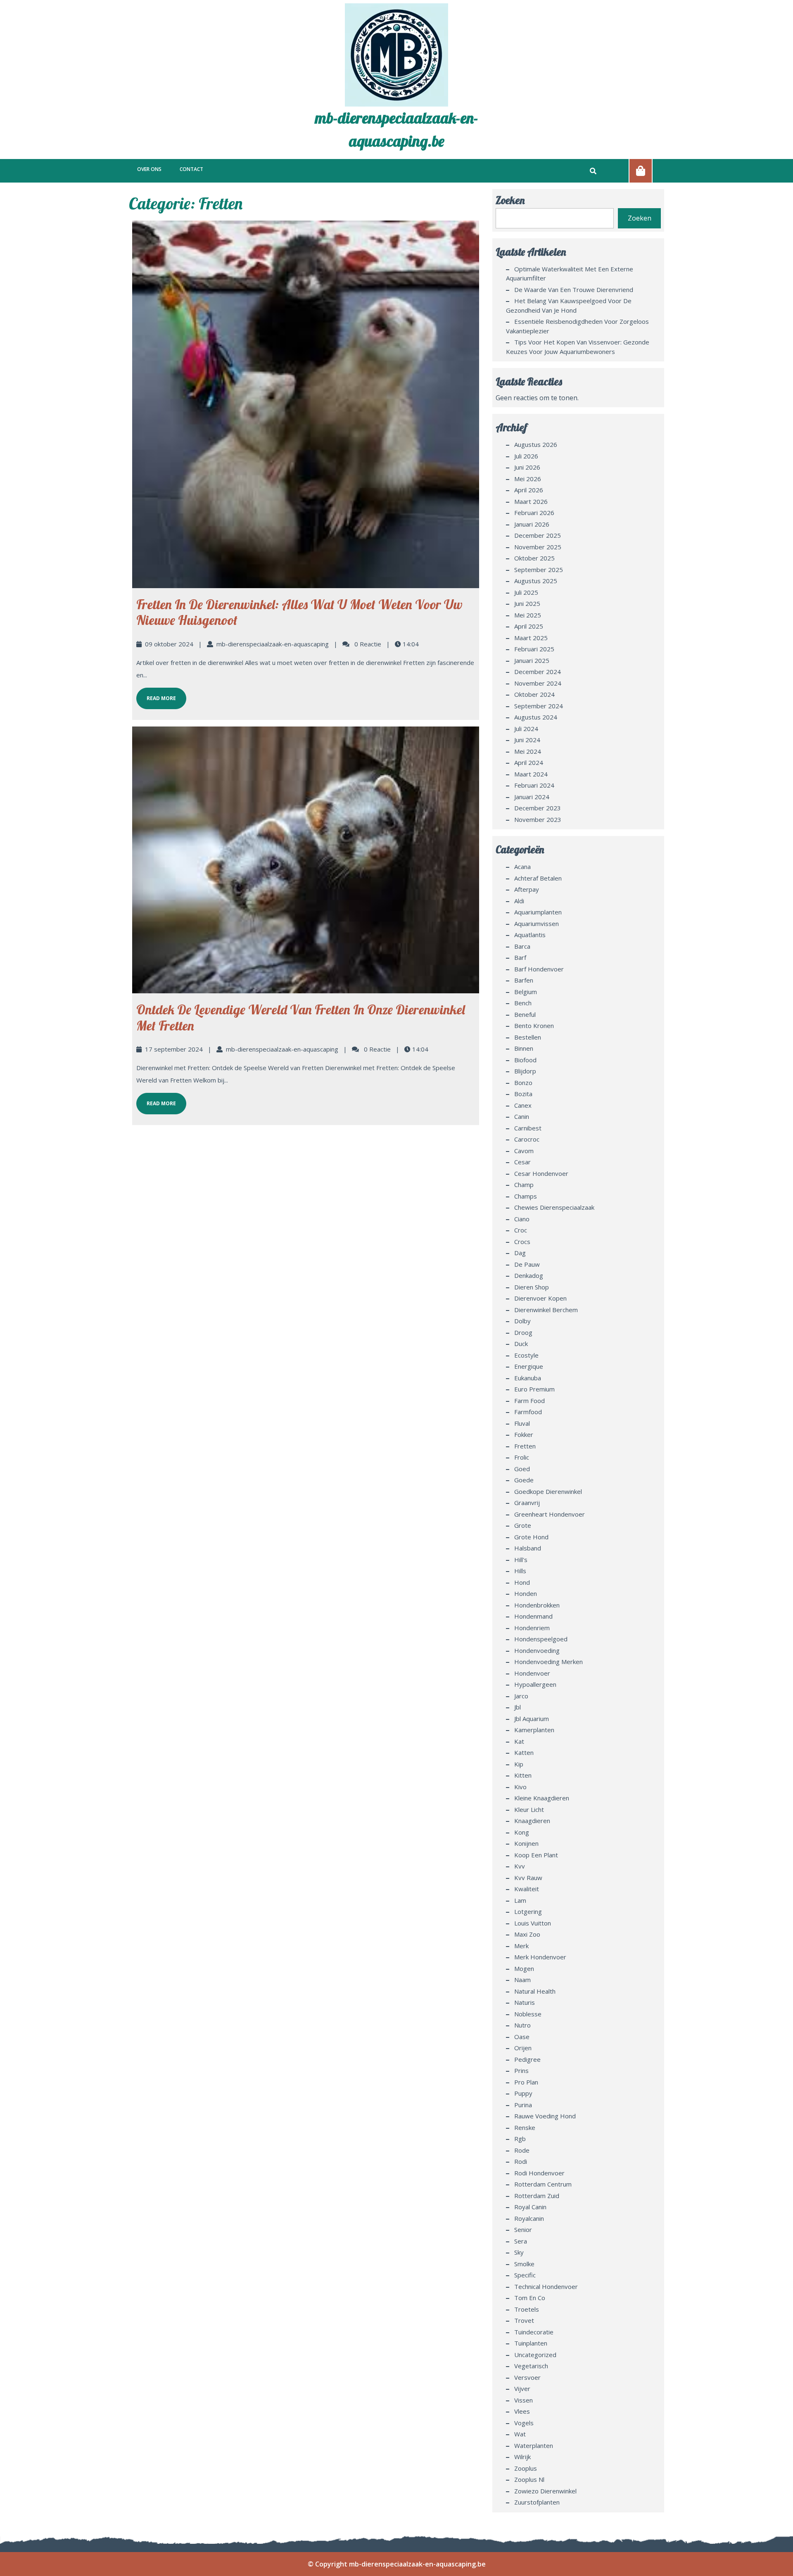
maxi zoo (527, 1934)
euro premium (534, 1389)
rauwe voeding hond (545, 2116)
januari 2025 (532, 660)
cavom (524, 1151)
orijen (523, 2048)
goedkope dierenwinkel (548, 1491)
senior (523, 2229)
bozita (523, 1094)
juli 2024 (526, 729)
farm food (529, 1401)
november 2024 (538, 683)
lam (520, 1900)
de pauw (527, 1264)
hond (522, 1582)
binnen (524, 1048)
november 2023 (538, 819)
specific (525, 2275)
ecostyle (526, 1355)
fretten (525, 1446)
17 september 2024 (174, 1049)
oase (522, 2037)
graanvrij (527, 1503)
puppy (523, 2093)
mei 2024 (528, 751)
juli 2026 (526, 456)
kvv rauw (528, 1878)
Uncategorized (535, 2355)
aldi (519, 901)
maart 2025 (531, 638)
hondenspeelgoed (541, 1639)
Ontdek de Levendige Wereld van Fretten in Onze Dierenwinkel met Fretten (301, 1017)
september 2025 (539, 570)
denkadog (529, 1275)
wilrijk (522, 2457)
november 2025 (538, 547)
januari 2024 (532, 797)
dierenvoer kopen (540, 1298)
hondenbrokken (537, 1605)
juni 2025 (527, 603)
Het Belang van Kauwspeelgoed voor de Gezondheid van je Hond (569, 305)
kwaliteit (527, 1889)
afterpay (527, 889)
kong (522, 1832)
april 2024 (529, 762)
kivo (520, 1787)
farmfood (528, 1412)
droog (523, 1332)
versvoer (527, 2377)
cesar (522, 1162)
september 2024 (539, 706)
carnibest (528, 1128)
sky (519, 2252)
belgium (526, 992)
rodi (521, 2161)
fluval (522, 1423)
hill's (521, 1560)
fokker (524, 1434)
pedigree (527, 2059)
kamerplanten (534, 1730)
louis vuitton (533, 1923)
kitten (523, 1775)
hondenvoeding (537, 1650)
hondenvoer (532, 1673)
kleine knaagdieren (542, 1798)
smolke (524, 2264)
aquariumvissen (537, 924)
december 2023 (538, 808)
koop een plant (536, 1855)
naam (522, 1980)
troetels (527, 2309)
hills (520, 1571)
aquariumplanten (538, 912)
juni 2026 (527, 467)
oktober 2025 (534, 558)
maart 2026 (531, 501)
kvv (520, 1866)
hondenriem (532, 1628)
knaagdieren (532, 1821)
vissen (524, 2400)
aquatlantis (530, 935)
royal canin (530, 2207)
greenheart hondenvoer (550, 1514)
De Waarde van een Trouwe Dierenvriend (574, 290)
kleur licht (529, 1809)
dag (520, 1253)
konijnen (526, 1843)
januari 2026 (532, 524)
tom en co (530, 2298)
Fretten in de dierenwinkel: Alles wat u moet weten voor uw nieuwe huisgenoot (299, 612)
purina (523, 2105)
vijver (522, 2388)
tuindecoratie (534, 2332)
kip (519, 1764)
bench (523, 1003)
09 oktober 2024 (169, 644)
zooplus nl (529, 2479)
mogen (524, 1968)
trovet (524, 2320)
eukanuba (528, 1378)
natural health (535, 1991)
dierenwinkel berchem (546, 1310)
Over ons (149, 169)
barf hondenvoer (539, 969)
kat (519, 1741)
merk (521, 1946)
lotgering (528, 1911)
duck (521, 1344)
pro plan (526, 2082)
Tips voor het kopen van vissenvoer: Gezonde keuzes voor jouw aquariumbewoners (578, 347)
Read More (156, 695)
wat (520, 2434)
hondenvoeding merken (548, 1662)
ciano (522, 1219)
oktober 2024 (534, 694)
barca (522, 946)
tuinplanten (531, 2343)
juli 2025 (526, 592)
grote (523, 1525)
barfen (524, 980)
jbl (518, 1707)
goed (522, 1469)
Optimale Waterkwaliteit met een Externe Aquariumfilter (570, 274)
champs (526, 1196)
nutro (522, 2025)
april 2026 (529, 490)
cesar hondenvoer (541, 1173)
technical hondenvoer (546, 2286)
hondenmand (533, 1616)
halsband (528, 1548)
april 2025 (529, 626)
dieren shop (532, 1287)
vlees (522, 2411)
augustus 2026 (536, 444)
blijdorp (525, 1071)
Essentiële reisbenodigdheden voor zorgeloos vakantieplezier (577, 326)
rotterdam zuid (537, 2196)
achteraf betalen (538, 878)
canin (522, 1116)
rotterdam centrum (543, 2184)
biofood (525, 1060)
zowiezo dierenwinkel (545, 2491)
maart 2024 (531, 774)
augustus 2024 (536, 717)
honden (526, 1593)
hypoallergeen (535, 1684)
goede (524, 1480)
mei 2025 (528, 615)
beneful (525, 1014)
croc (521, 1230)
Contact (191, 169)
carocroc (527, 1139)
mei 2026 (528, 479)
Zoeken (510, 200)
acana (522, 867)
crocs (522, 1242)
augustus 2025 (536, 581)
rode (522, 2150)
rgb (520, 2139)
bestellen (528, 1037)
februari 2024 (534, 785)
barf (520, 957)
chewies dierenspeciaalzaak (554, 1207)
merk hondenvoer (540, 1957)
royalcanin (529, 2218)
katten (524, 1752)
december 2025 (538, 535)
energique (529, 1366)
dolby (522, 1321)
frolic (522, 1457)
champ (524, 1185)
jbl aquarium (532, 1719)
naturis (525, 2002)
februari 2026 (534, 513)
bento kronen (534, 1026)
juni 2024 (527, 740)
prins (521, 2070)
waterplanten (534, 2445)
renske (525, 2127)
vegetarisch (531, 2366)
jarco (521, 1696)
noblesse (528, 2014)
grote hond (531, 1537)
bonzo (523, 1083)
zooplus (526, 2468)
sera (521, 2241)
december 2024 (538, 672)
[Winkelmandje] (641, 171)
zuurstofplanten (537, 2502)
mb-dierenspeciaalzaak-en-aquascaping (273, 644)
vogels (524, 2423)
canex (523, 1105)
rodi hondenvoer (539, 2173)
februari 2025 (534, 649)
